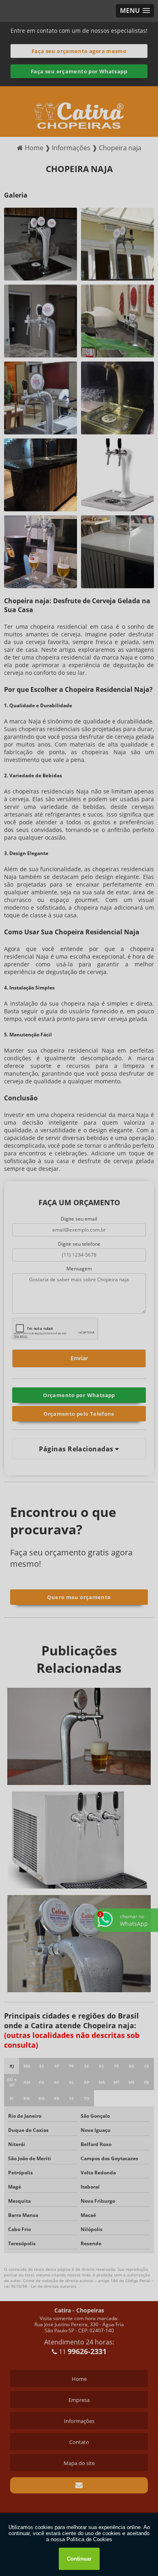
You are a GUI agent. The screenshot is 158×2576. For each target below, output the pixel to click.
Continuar (79, 2559)
